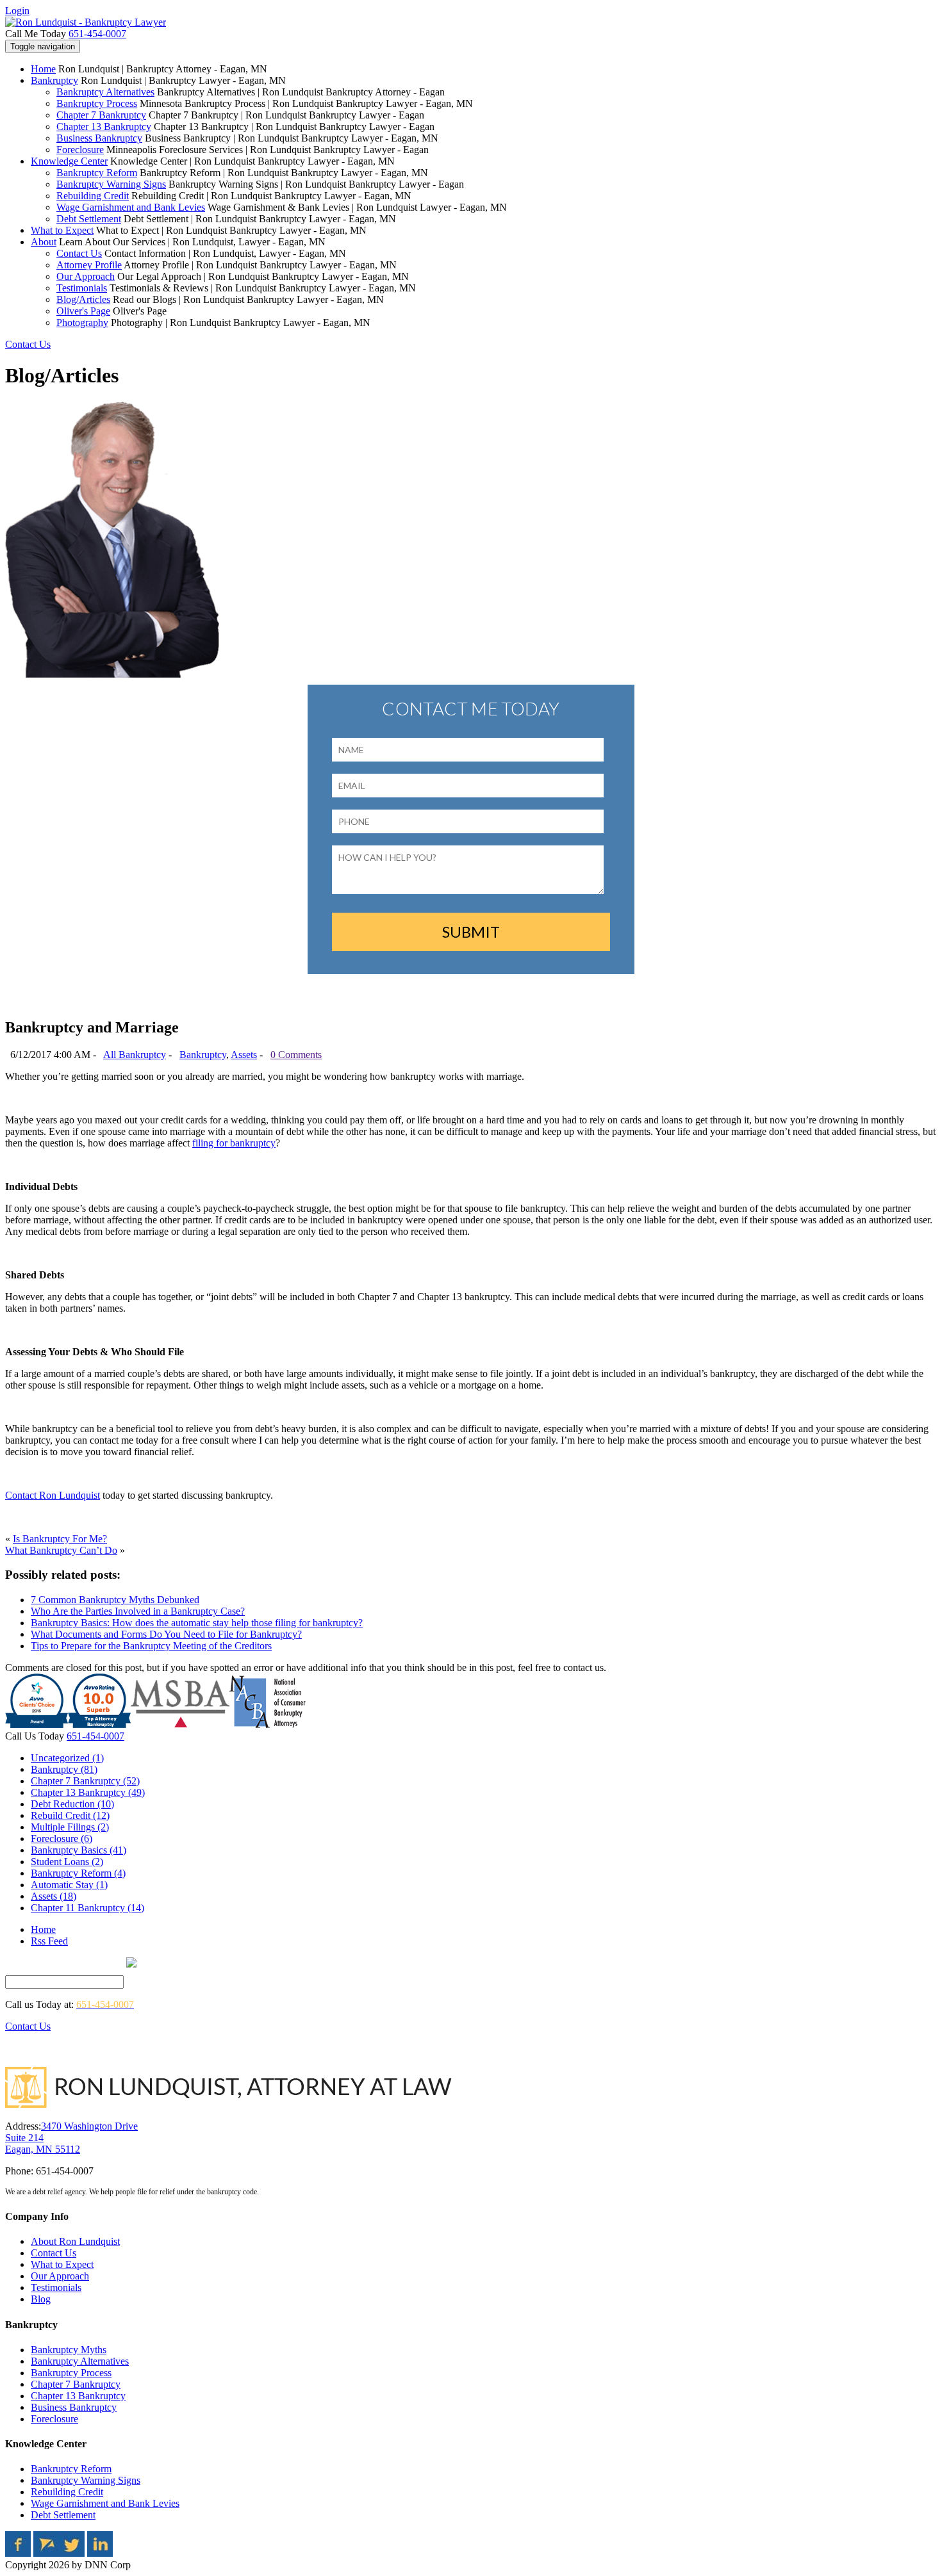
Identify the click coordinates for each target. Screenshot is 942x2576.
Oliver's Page (83, 311)
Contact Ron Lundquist (53, 1495)
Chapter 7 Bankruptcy (101, 115)
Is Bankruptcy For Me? (60, 1539)
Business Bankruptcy (99, 138)
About (44, 242)
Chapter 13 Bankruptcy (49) (88, 1792)
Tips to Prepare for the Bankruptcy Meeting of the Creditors (151, 1646)
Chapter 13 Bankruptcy (104, 126)
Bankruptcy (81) (64, 1769)
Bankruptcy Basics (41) (78, 1850)
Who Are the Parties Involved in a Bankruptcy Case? (138, 1611)
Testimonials (82, 288)
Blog (41, 2299)
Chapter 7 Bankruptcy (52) (85, 1781)
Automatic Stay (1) (69, 1885)
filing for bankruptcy (234, 1143)
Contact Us (79, 253)
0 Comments (296, 1055)
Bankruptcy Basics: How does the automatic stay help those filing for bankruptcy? (197, 1623)
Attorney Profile (89, 265)
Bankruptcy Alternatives (105, 92)
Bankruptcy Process (97, 103)
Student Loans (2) (67, 1862)
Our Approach (86, 276)
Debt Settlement (89, 219)
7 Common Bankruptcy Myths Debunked (115, 1600)
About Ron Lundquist (75, 2241)
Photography (82, 322)
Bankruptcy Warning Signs (111, 184)
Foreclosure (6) (62, 1838)
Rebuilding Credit (93, 196)
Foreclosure (80, 150)
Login (17, 11)
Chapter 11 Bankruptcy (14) (87, 1908)
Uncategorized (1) (67, 1758)
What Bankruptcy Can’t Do (61, 1550)
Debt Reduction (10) (72, 1804)
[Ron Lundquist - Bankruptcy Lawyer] (86, 22)
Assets (244, 1055)
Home (43, 69)
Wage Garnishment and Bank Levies (131, 207)
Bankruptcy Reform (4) (78, 1873)
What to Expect (62, 230)
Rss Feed (49, 1941)
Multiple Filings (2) (70, 1827)
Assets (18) (54, 1896)
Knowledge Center (69, 161)
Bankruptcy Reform (97, 173)
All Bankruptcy (135, 1055)
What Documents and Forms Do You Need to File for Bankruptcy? (166, 1634)
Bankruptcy (54, 80)
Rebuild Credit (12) (70, 1815)
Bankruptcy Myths (69, 2350)
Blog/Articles (83, 299)
